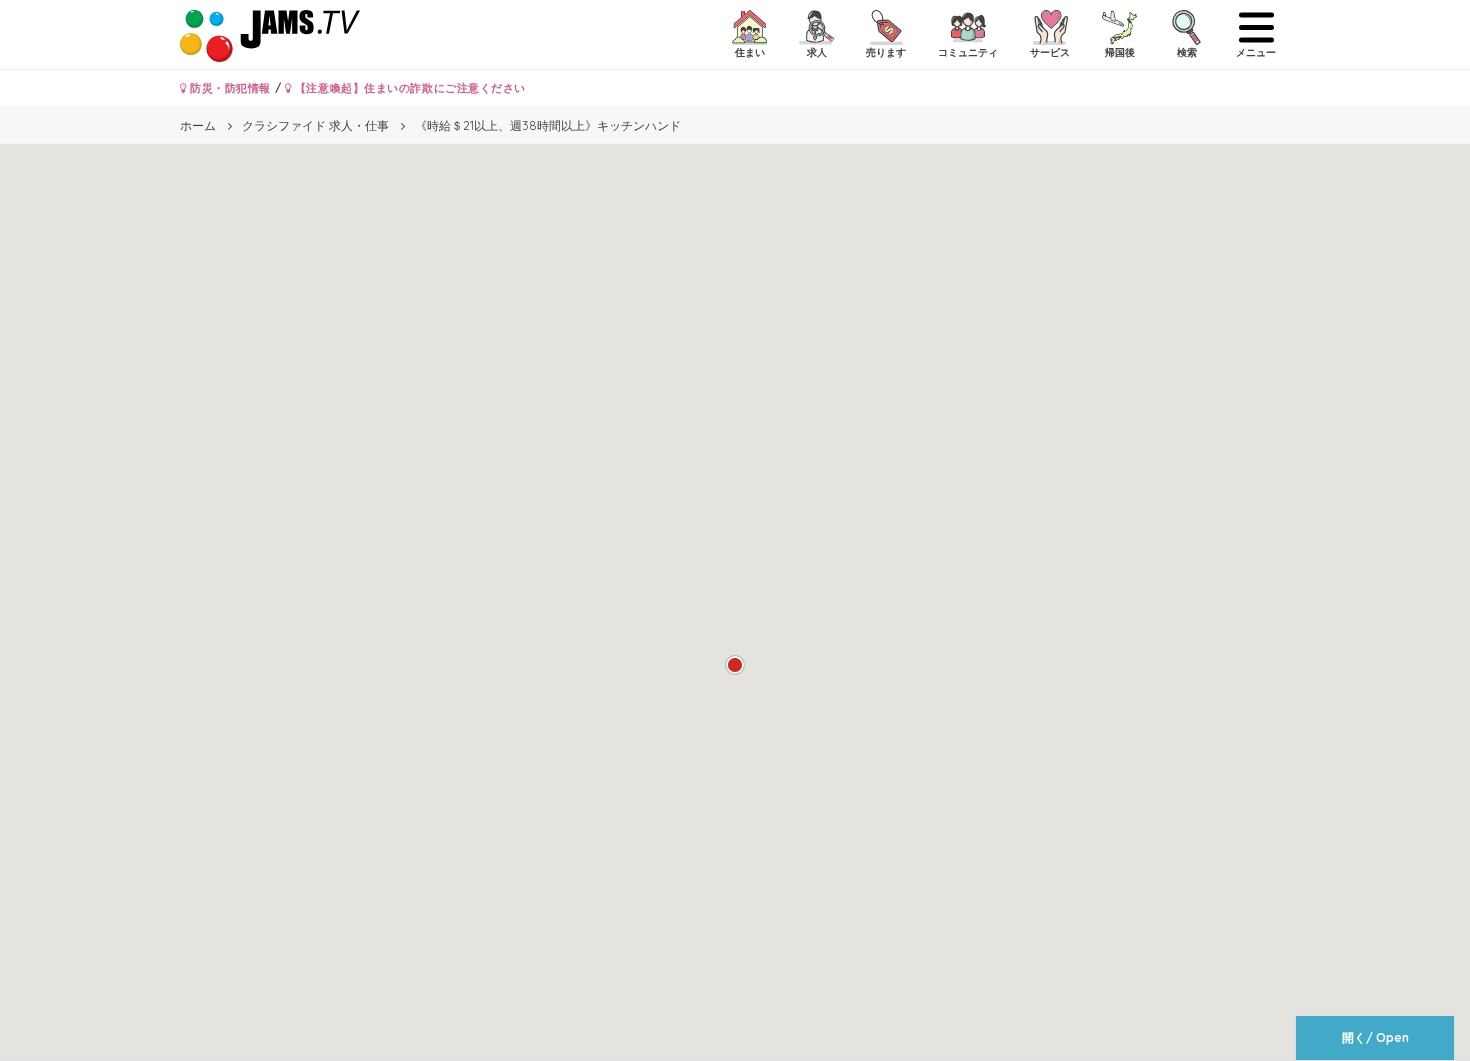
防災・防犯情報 (229, 88)
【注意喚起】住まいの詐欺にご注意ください (408, 88)
